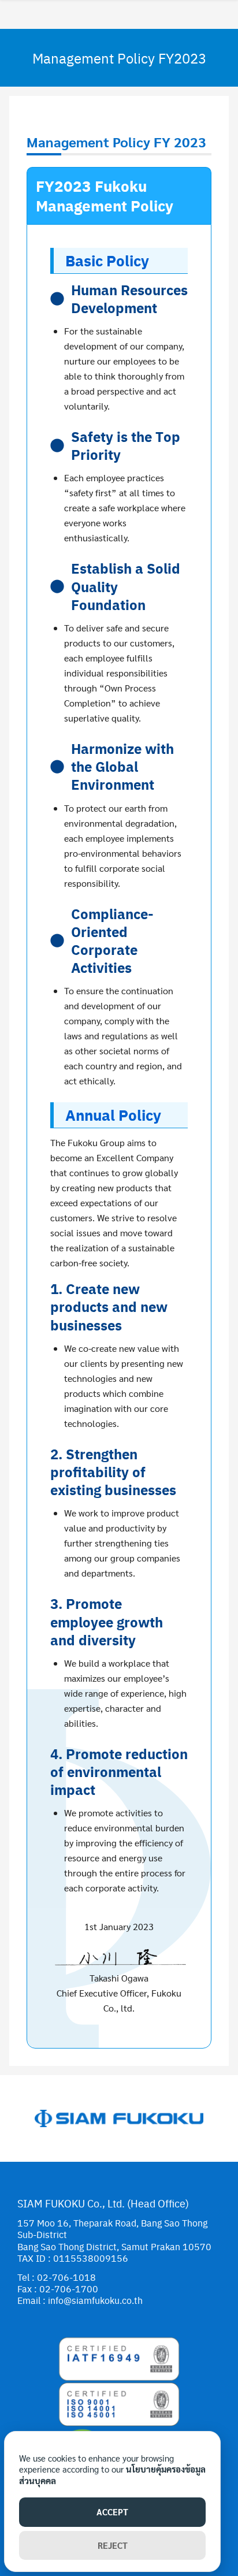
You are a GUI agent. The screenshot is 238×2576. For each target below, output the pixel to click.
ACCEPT (112, 2512)
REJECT (113, 2545)
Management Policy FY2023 (119, 58)
